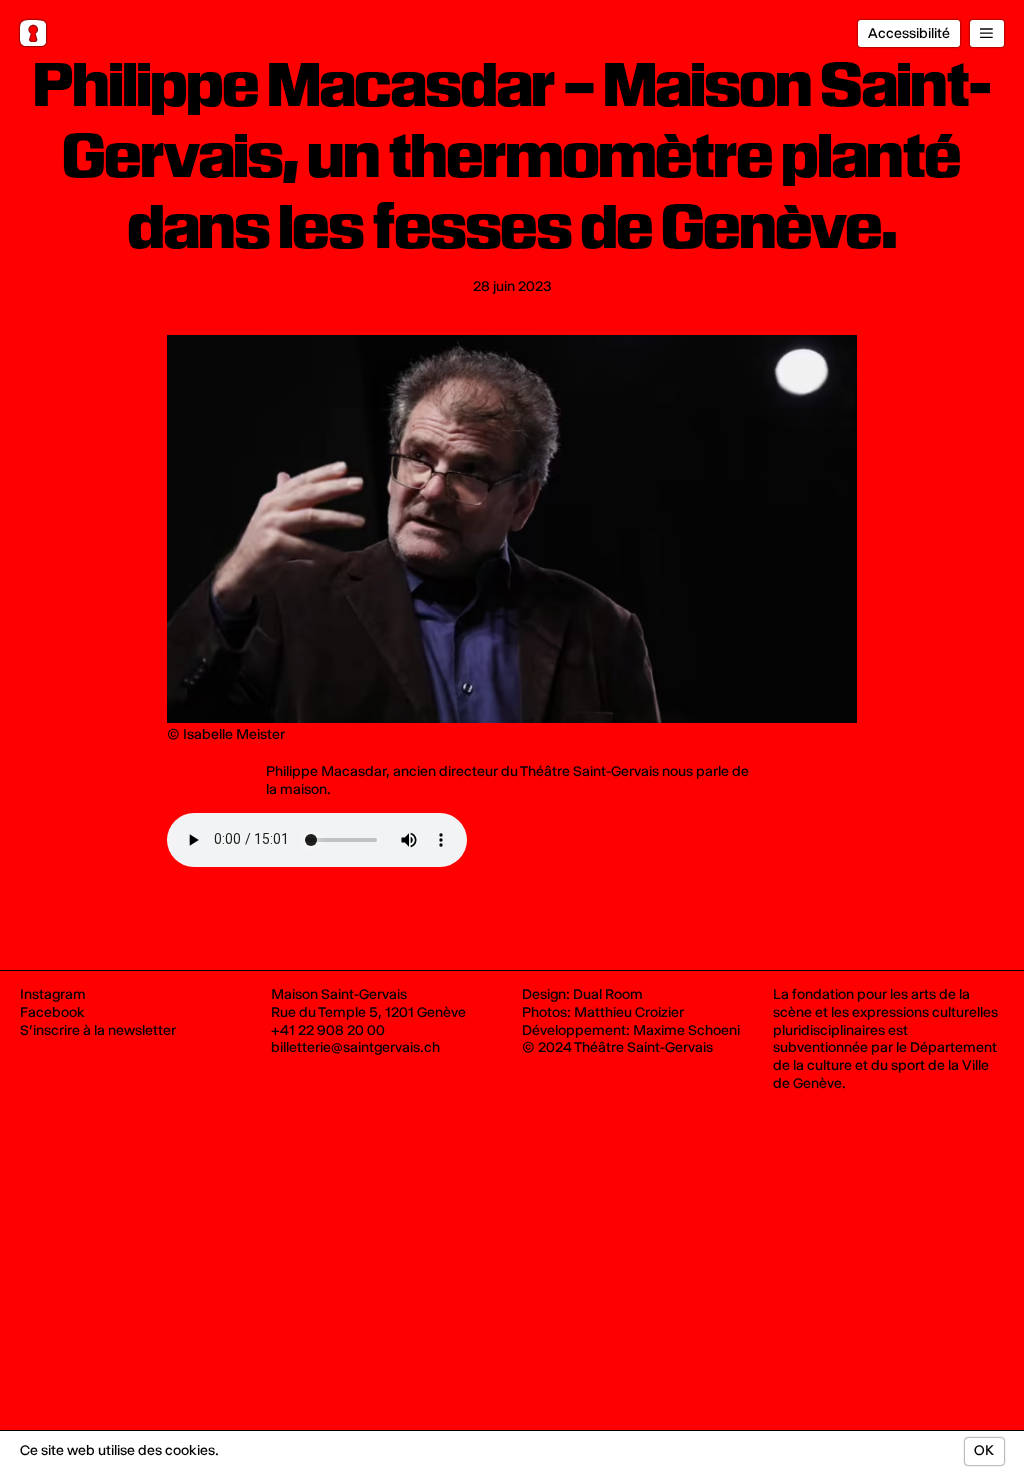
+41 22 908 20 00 (328, 1030)
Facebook (52, 1012)
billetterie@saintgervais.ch (355, 1047)
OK (984, 1450)
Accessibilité (909, 33)
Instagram (53, 994)
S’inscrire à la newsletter (98, 1030)
